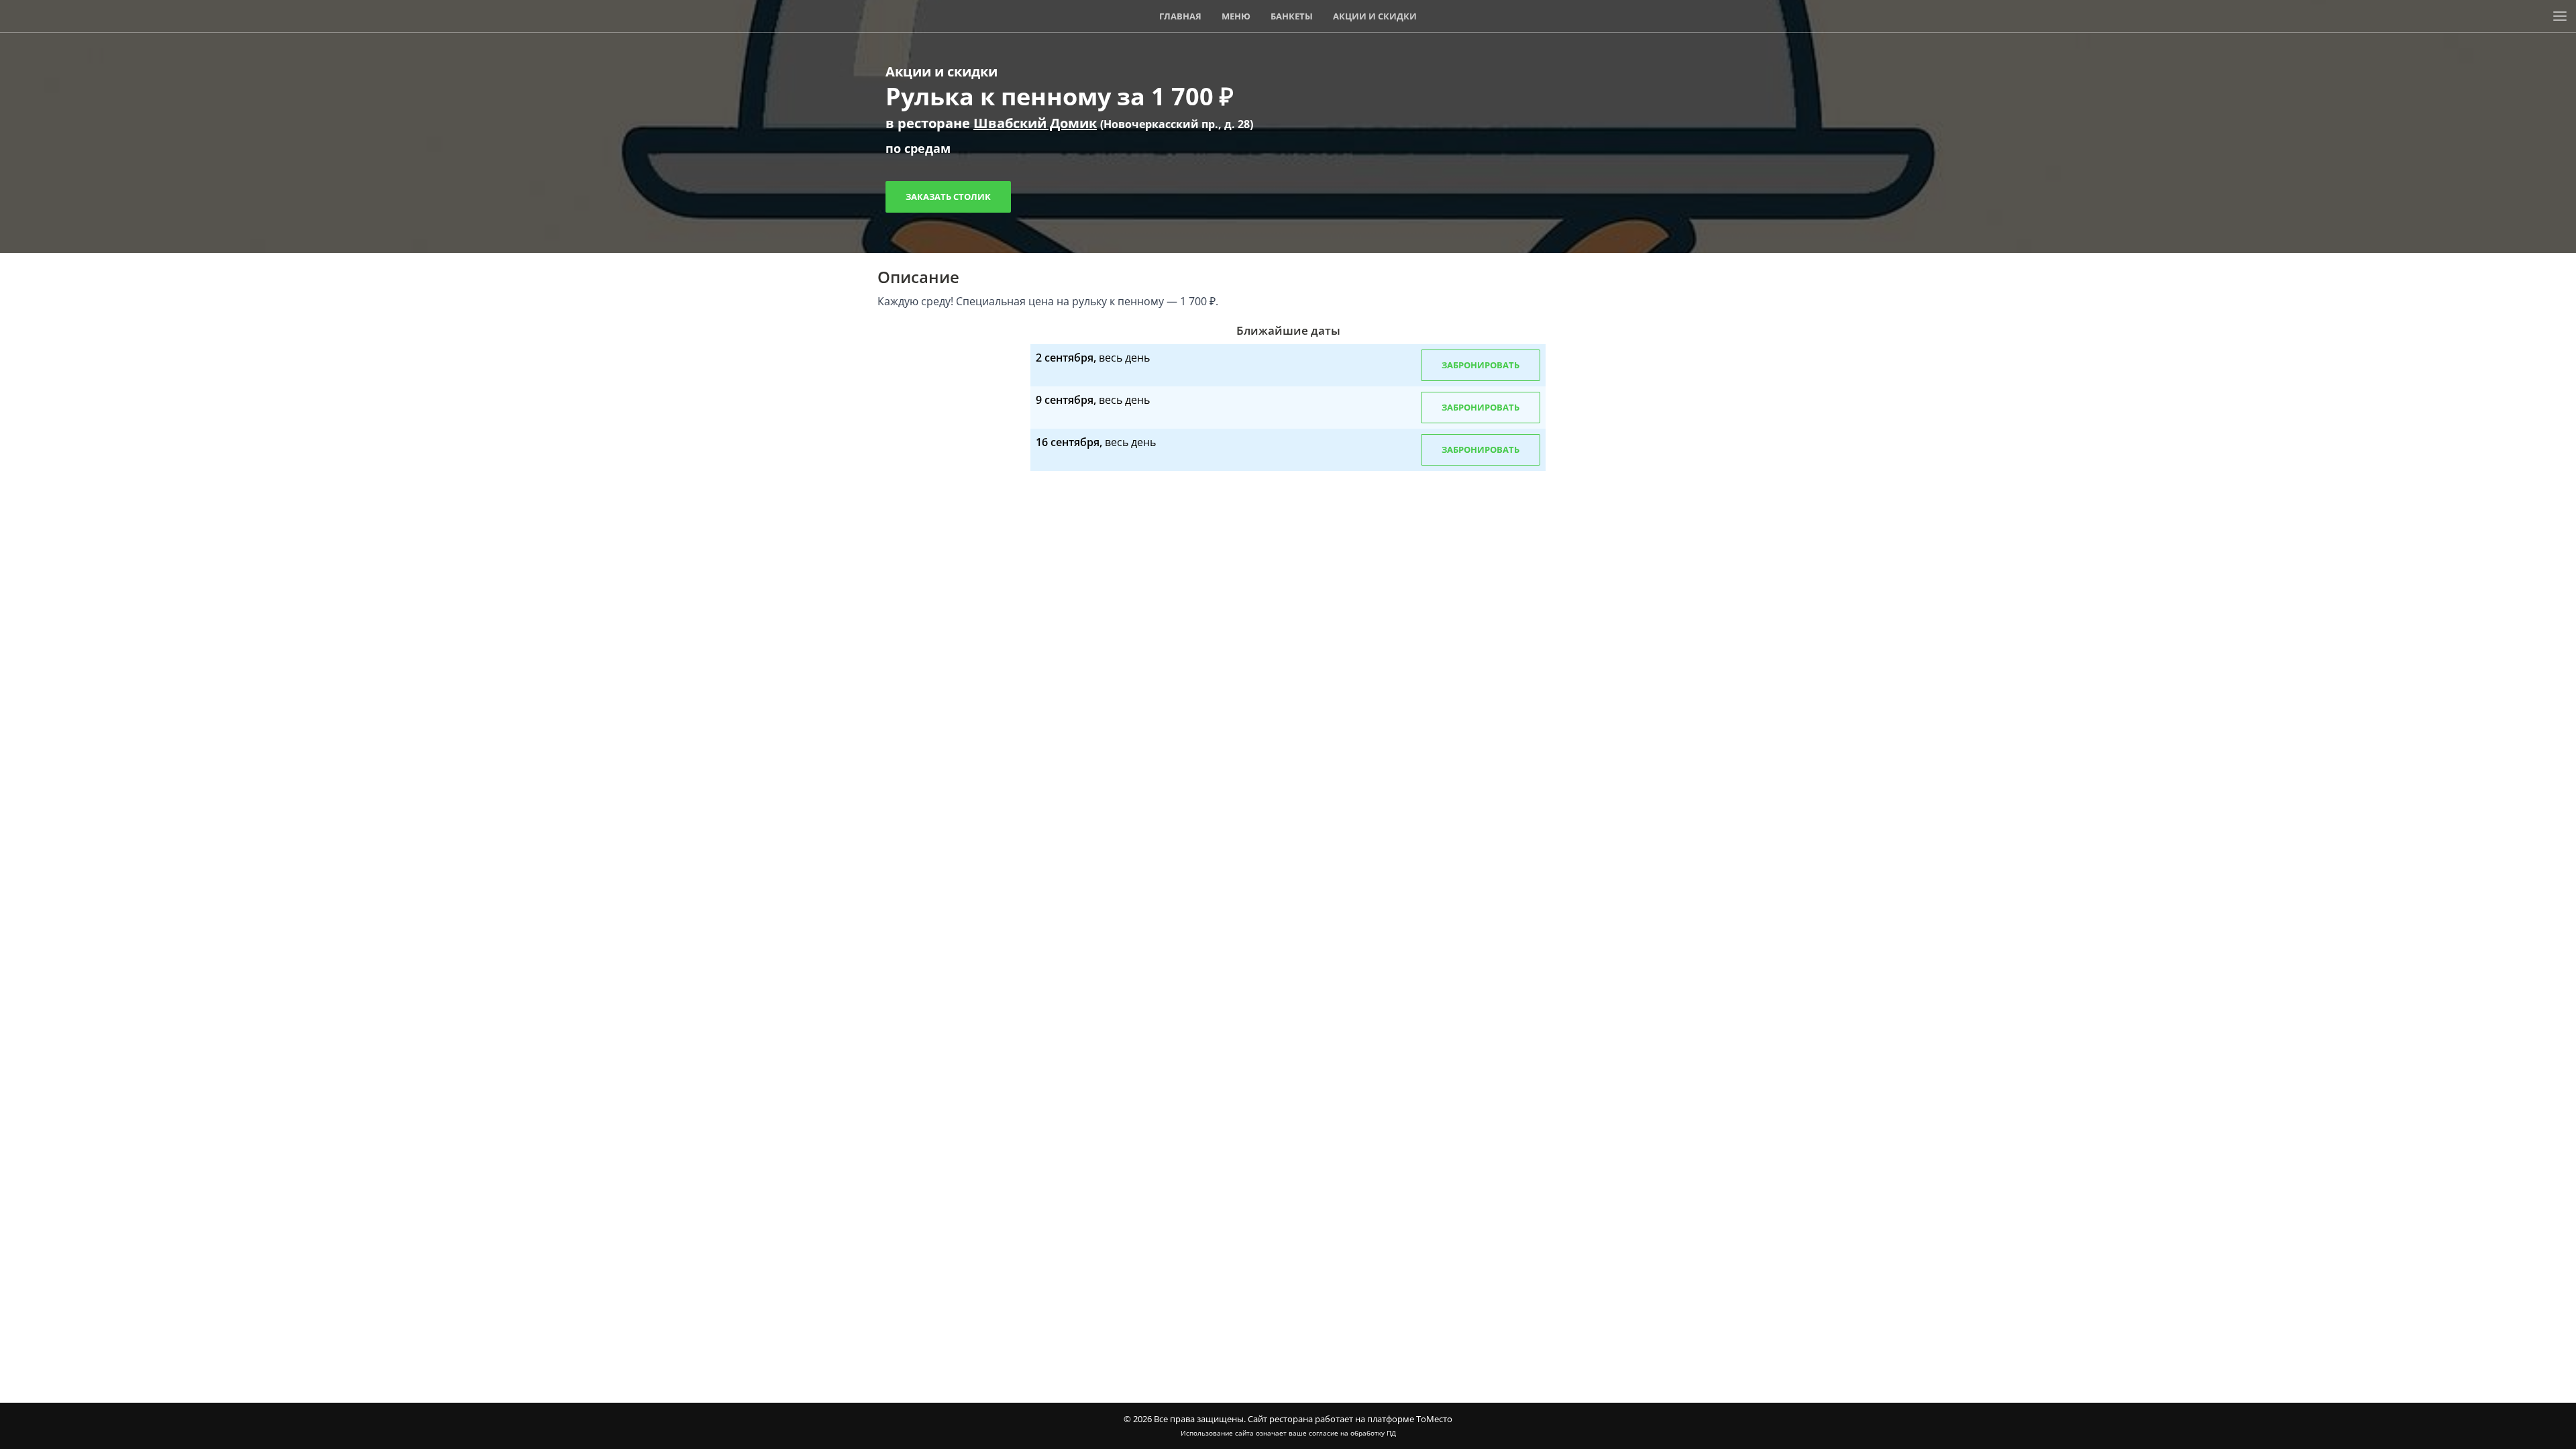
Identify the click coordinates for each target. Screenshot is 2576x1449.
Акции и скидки (1375, 16)
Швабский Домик (1035, 123)
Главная (1180, 16)
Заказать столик (948, 197)
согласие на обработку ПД (1352, 1433)
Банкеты (1292, 16)
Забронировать (1481, 365)
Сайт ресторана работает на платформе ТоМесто (1350, 1419)
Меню (1236, 16)
